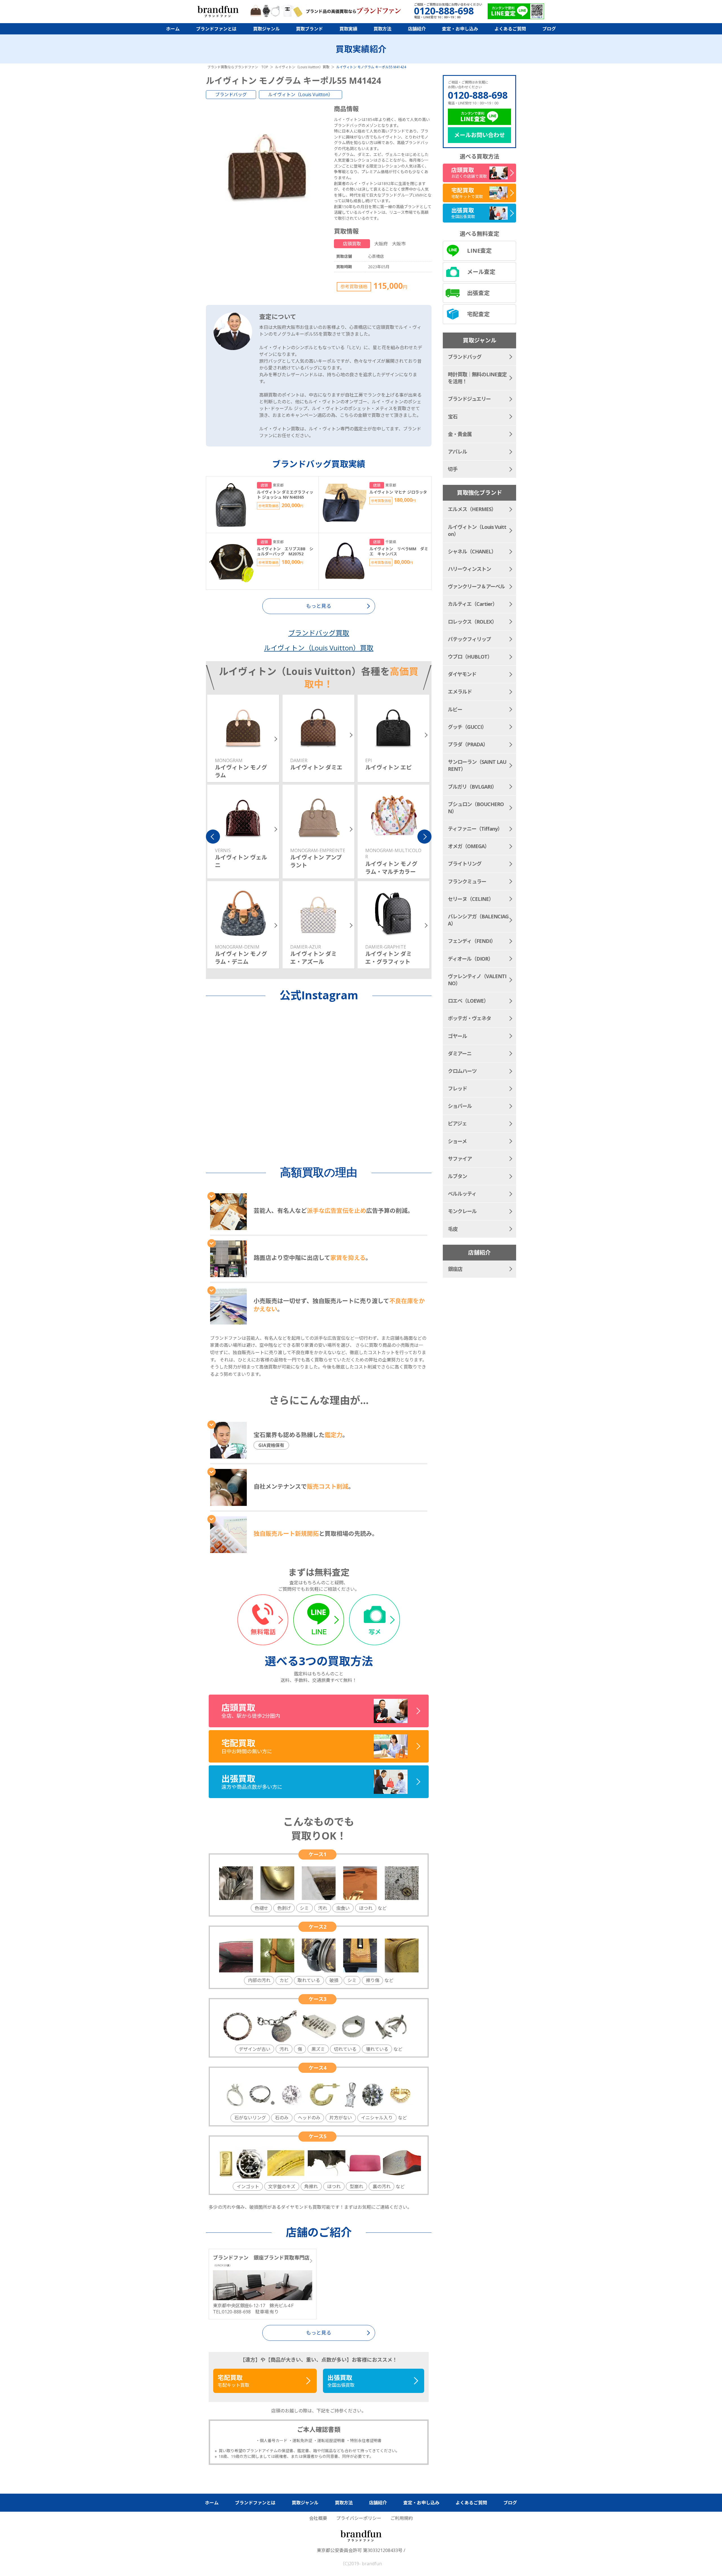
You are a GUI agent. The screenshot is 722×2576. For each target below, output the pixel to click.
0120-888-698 (478, 95)
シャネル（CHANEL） (472, 551)
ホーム (173, 29)
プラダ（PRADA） (468, 744)
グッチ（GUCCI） (467, 727)
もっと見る (319, 2333)
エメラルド (460, 692)
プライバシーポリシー (359, 2518)
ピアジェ (457, 1123)
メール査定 (481, 272)
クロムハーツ (462, 1071)
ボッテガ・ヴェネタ (469, 1018)
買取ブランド (309, 29)
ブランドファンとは (216, 29)
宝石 (453, 417)
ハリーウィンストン (469, 569)
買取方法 (382, 29)
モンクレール (462, 1211)
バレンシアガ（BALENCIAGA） (478, 920)
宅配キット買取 (234, 2381)
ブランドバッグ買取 (319, 633)
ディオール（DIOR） (470, 959)
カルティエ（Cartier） (473, 604)
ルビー (455, 709)
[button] (213, 837)
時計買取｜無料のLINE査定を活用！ (477, 378)
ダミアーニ (460, 1053)
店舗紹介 (417, 29)
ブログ (549, 29)
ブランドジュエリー (469, 399)
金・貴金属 (460, 434)
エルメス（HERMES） (472, 509)
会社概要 (318, 2518)
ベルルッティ (462, 1194)
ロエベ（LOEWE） (468, 1001)
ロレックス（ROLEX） (472, 622)
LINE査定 (479, 251)
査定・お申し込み (460, 29)
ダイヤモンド (462, 674)
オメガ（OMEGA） (469, 846)
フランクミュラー (467, 881)
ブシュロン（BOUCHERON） (476, 808)
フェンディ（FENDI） (472, 941)
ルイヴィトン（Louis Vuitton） (301, 94)
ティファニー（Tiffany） (475, 829)
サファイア (460, 1159)
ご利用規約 (402, 2518)
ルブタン (457, 1176)
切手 (453, 469)
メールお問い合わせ (479, 135)
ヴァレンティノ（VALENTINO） (477, 980)
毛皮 (453, 1229)
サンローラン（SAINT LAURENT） (477, 765)
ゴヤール (457, 1036)
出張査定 (478, 293)
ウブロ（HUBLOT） (470, 657)
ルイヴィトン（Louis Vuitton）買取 (319, 648)
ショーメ (457, 1141)
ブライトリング (465, 864)
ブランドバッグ (231, 94)
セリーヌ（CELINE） (471, 899)
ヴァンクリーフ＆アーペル (476, 586)
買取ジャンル (266, 29)
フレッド (457, 1088)
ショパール (460, 1106)
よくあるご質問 (510, 29)
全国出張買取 (341, 2381)
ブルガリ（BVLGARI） (472, 787)
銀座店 (455, 1269)
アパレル (457, 452)
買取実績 (348, 29)
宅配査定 (478, 314)
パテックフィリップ (469, 639)
